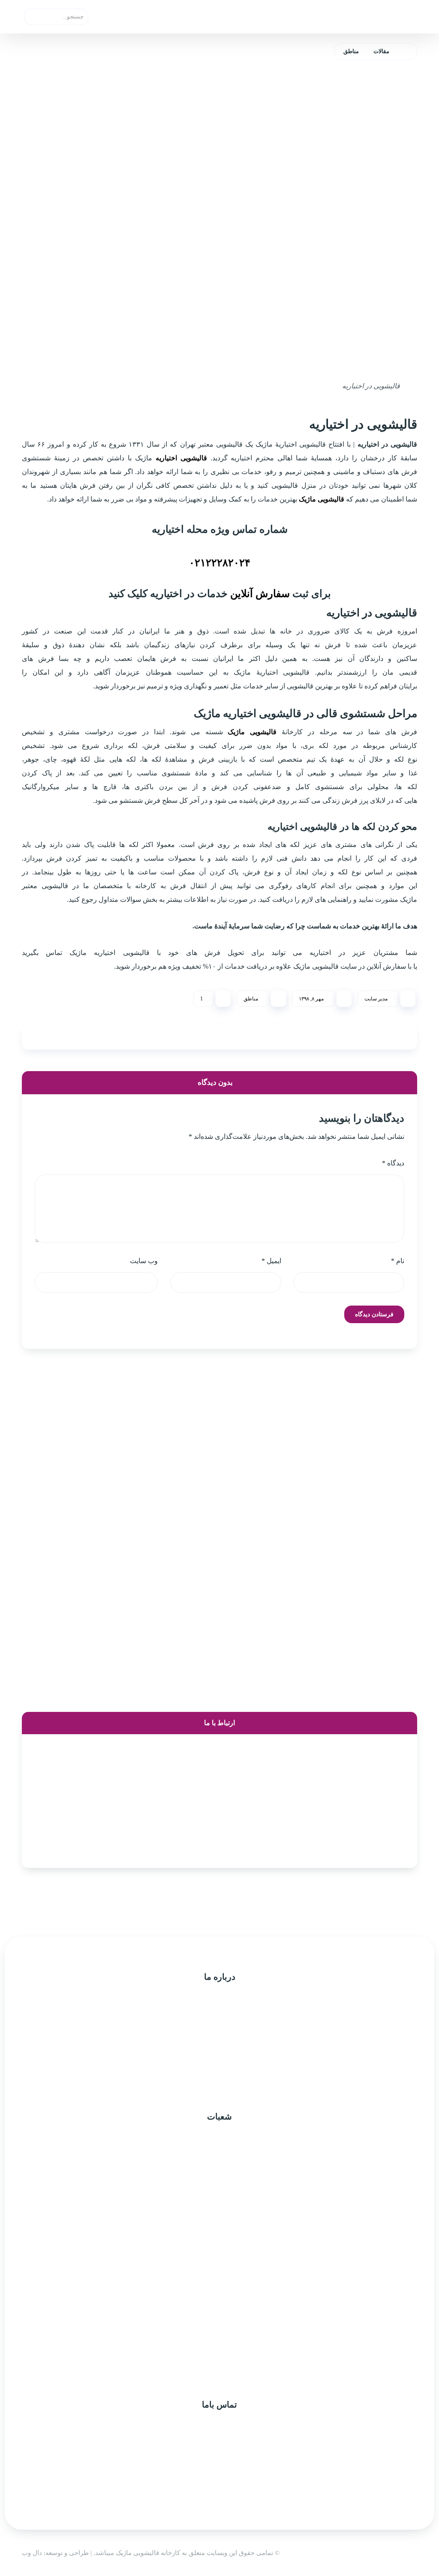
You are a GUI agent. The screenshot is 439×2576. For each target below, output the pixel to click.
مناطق (251, 999)
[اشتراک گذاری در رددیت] (187, 1037)
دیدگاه (393, 1163)
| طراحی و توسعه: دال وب (58, 2553)
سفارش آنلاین (260, 594)
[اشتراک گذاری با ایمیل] (58, 1037)
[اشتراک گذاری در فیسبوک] (381, 1037)
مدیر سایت (376, 999)
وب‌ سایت (144, 1261)
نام (398, 1261)
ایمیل (271, 1261)
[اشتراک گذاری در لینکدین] (123, 1037)
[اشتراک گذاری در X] (316, 1037)
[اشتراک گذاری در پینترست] (252, 1037)
